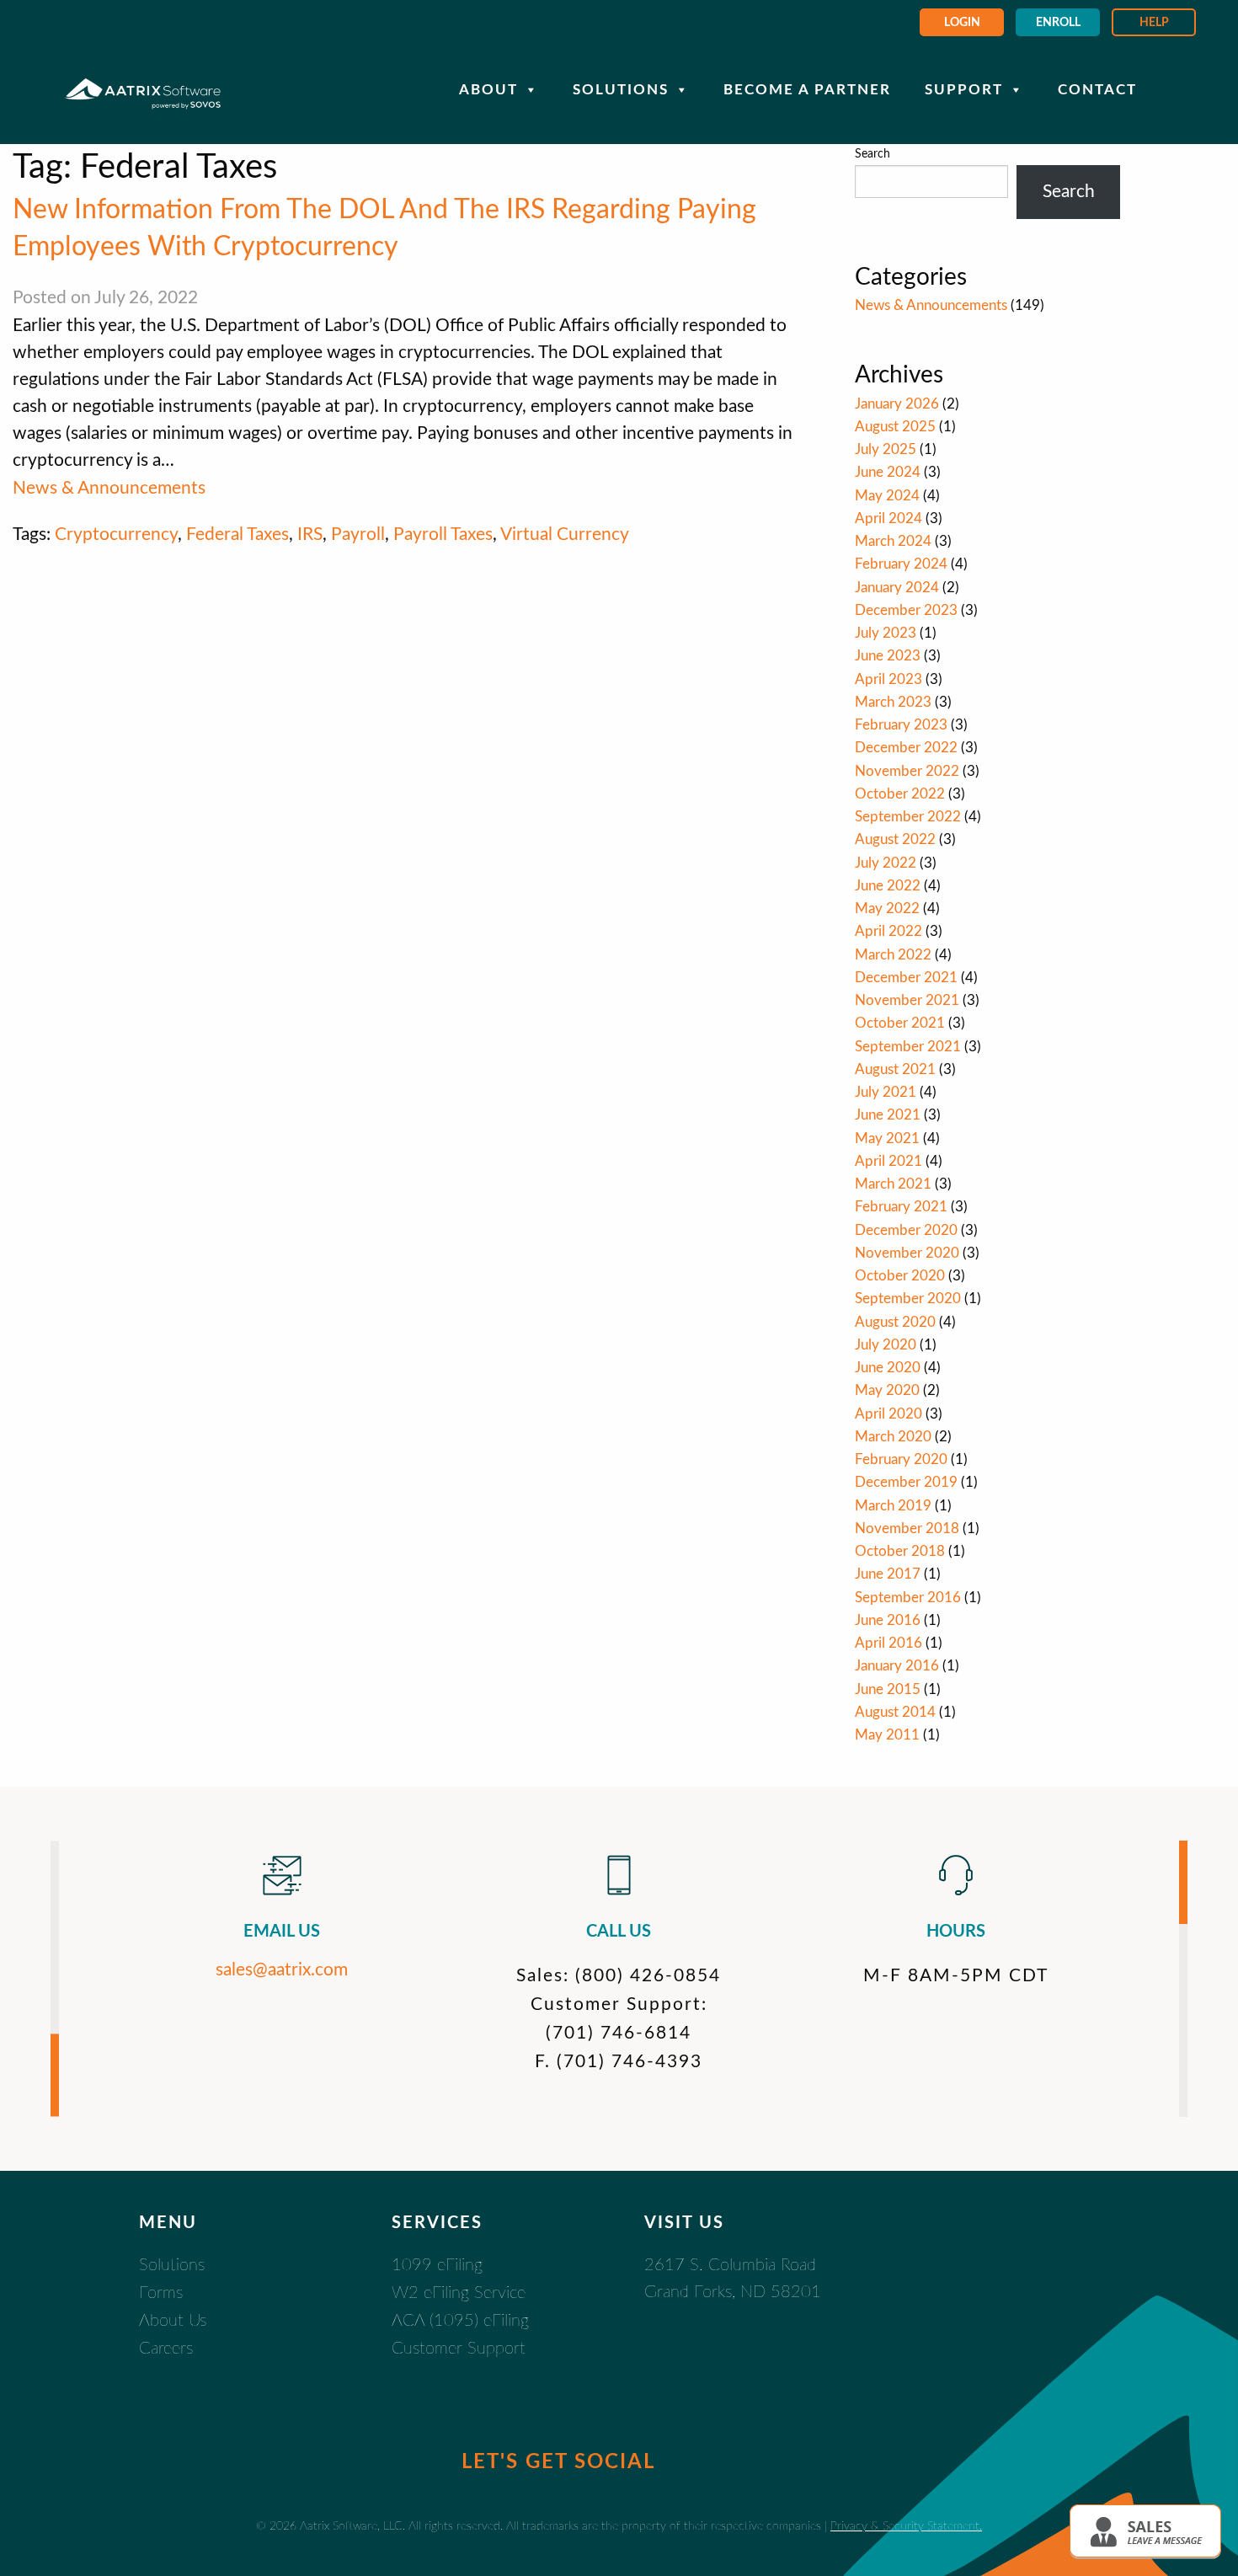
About (488, 90)
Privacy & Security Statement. (906, 2526)
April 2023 (888, 679)
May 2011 (887, 1735)
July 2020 (886, 1345)
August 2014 (895, 1712)
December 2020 (906, 1230)
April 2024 (888, 518)
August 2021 (895, 1069)
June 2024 (888, 472)
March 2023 (893, 702)
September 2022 (908, 817)
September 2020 (908, 1299)
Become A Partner (807, 90)
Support (964, 90)
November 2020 (907, 1253)
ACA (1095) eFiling (460, 2321)
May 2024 (887, 496)
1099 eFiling (437, 2265)
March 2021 (893, 1184)
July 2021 (886, 1092)
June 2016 (888, 1620)
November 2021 (907, 1000)
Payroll (358, 534)
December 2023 (906, 610)
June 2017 (888, 1574)
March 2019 (893, 1506)
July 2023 (886, 633)
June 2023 (888, 656)
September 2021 (908, 1047)
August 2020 (895, 1322)
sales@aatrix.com (282, 1970)
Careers (166, 2349)
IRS (310, 534)
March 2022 (893, 955)
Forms (161, 2293)
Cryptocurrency (116, 534)
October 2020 (900, 1276)
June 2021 (888, 1115)
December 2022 (906, 748)
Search (872, 154)
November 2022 (907, 771)
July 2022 (886, 863)
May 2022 (887, 909)
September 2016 (908, 1598)
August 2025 (895, 427)
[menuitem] (962, 22)
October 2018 (900, 1551)
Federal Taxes (237, 534)
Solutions (621, 90)
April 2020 (888, 1414)
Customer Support (459, 2349)
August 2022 (895, 839)
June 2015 (888, 1689)
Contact (1097, 90)
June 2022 (888, 886)
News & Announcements (109, 488)
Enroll (1058, 23)
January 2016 (897, 1666)
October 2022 (900, 794)
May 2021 (887, 1138)
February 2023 (901, 725)
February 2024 (901, 564)
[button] (1145, 2531)
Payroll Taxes (443, 534)
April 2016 (888, 1643)
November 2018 (907, 1528)
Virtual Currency (565, 534)
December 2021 (906, 978)
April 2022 (888, 931)
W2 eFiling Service (459, 2293)
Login (962, 23)
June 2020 (888, 1368)
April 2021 (888, 1161)
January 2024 (897, 588)
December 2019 (906, 1482)
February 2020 (901, 1459)
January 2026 (897, 404)
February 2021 (901, 1207)
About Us (173, 2321)
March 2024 (893, 541)
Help (1154, 23)
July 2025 (886, 449)
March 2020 (893, 1437)
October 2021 (900, 1023)
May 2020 (887, 1390)
